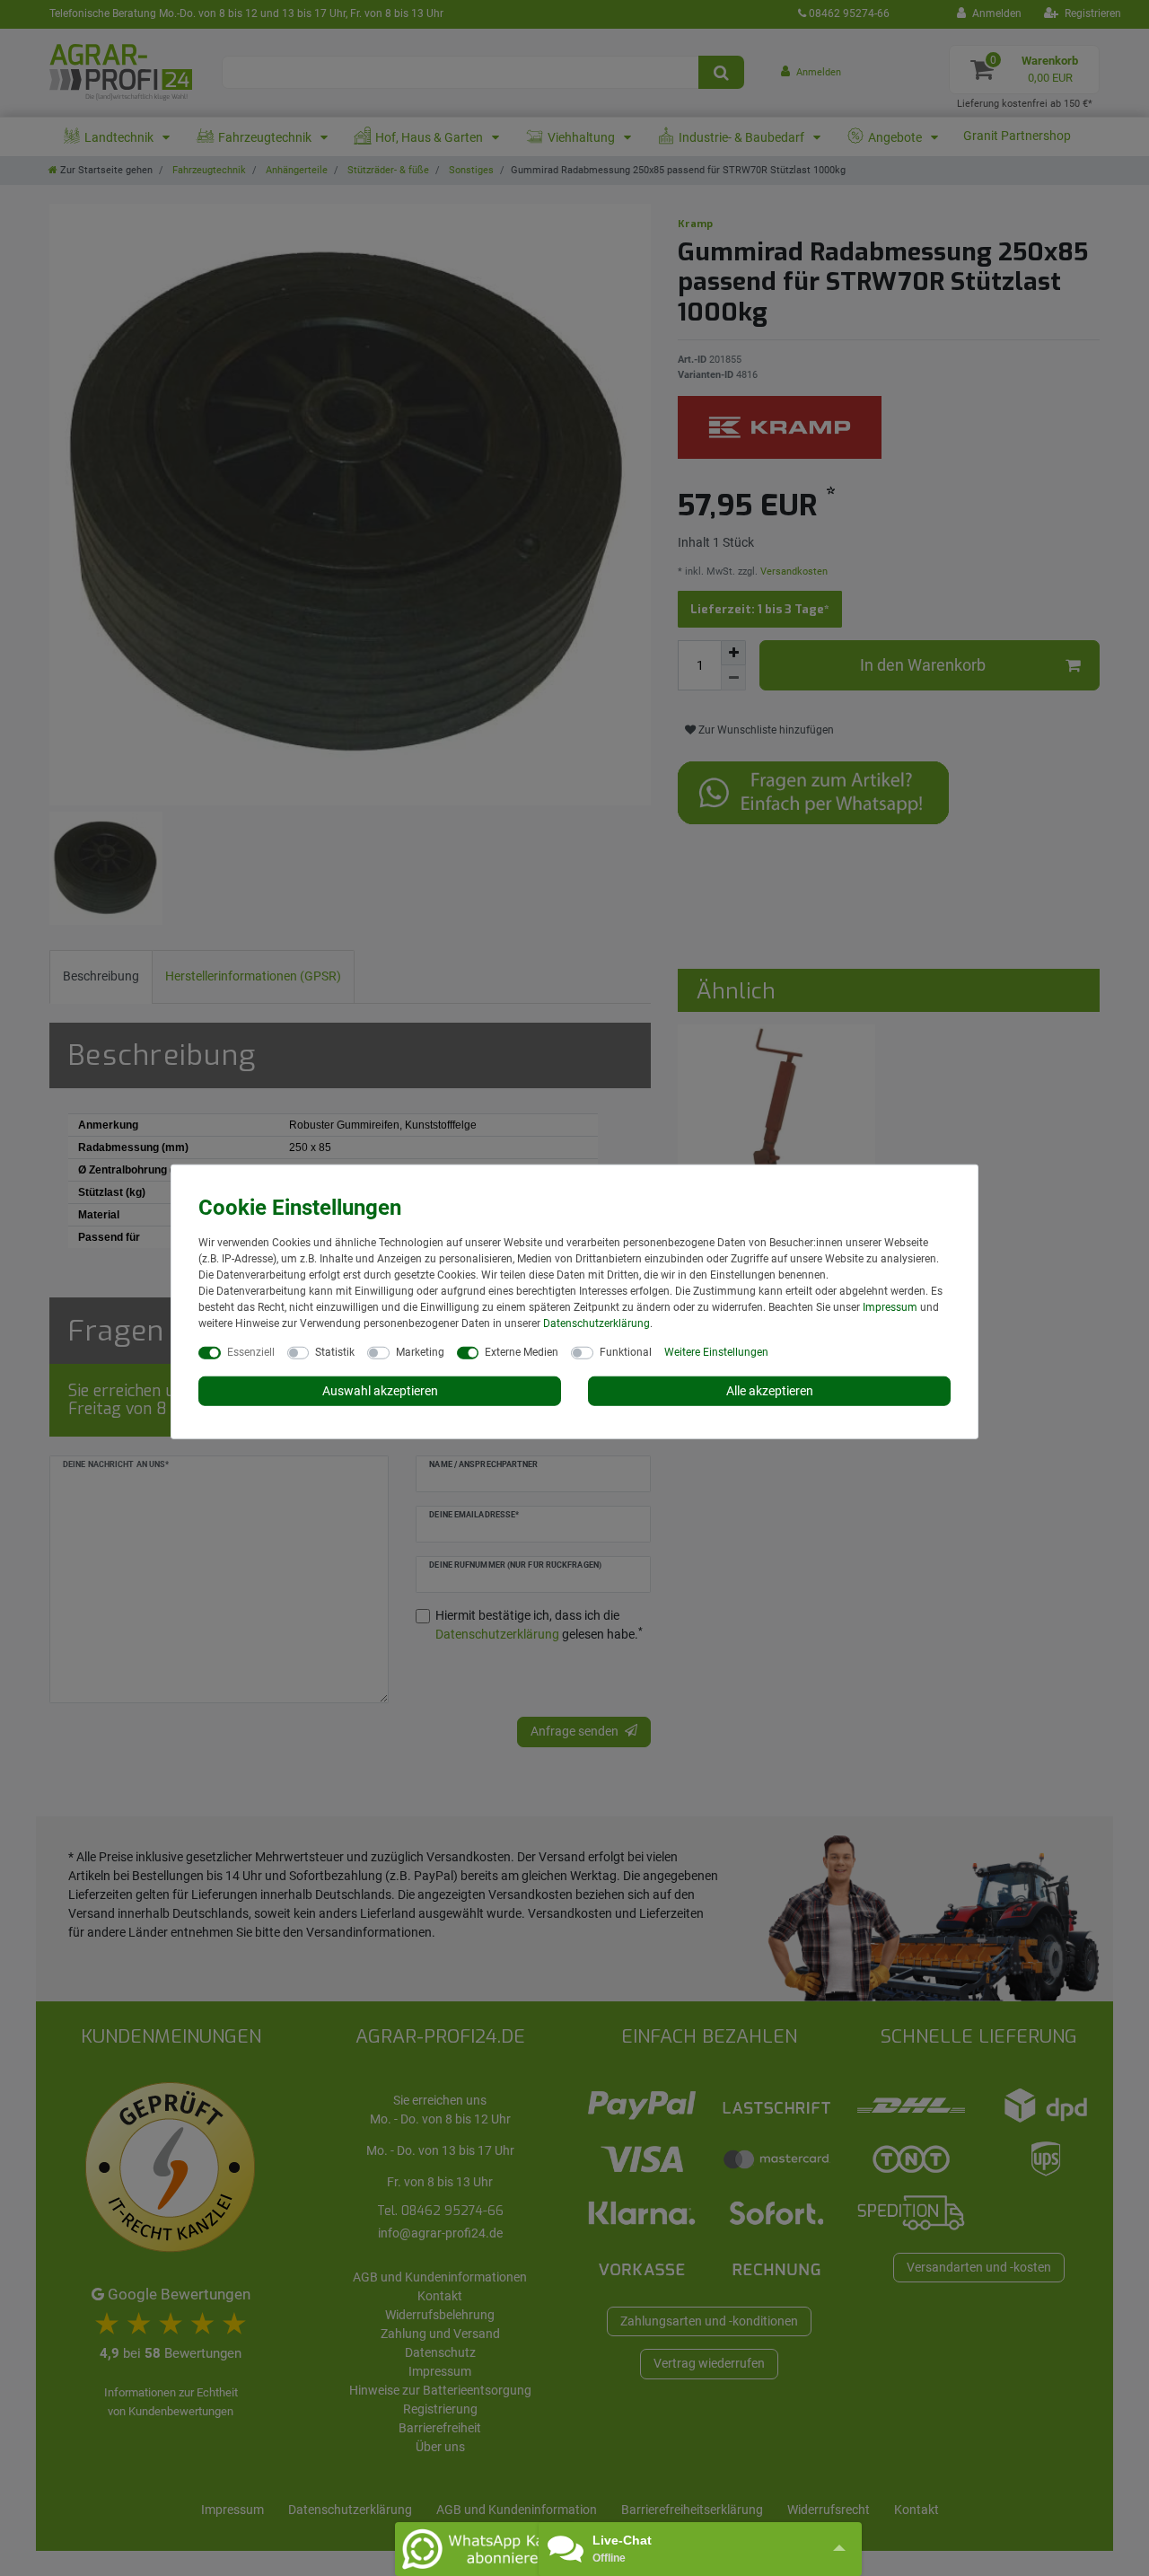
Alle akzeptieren (770, 1390)
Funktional (626, 1351)
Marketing (420, 1351)
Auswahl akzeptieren (380, 1390)
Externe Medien (522, 1351)
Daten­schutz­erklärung (596, 1323)
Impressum (890, 1306)
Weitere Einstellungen (716, 1351)
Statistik (335, 1351)
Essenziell (251, 1351)
